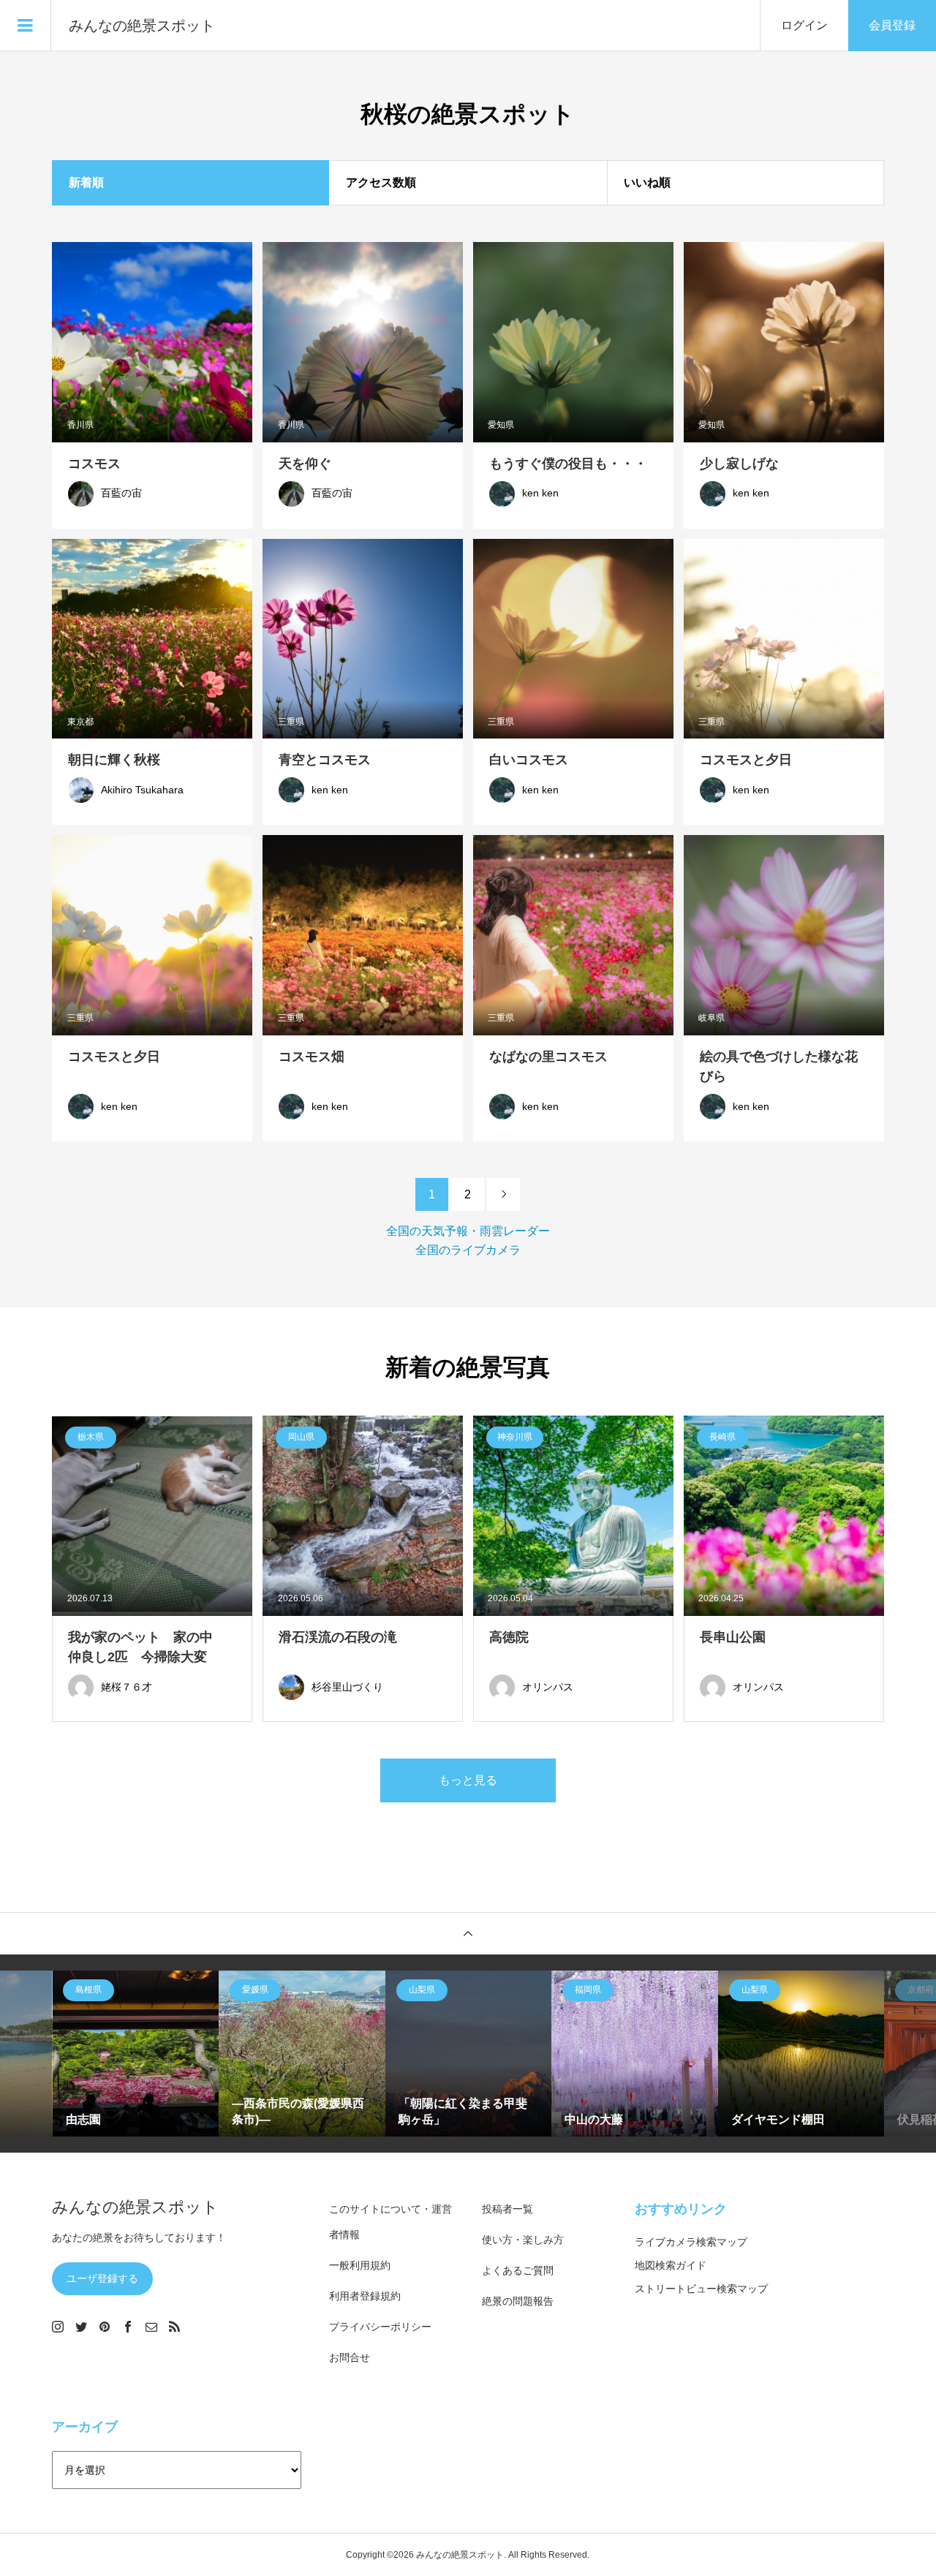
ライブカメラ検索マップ (691, 2242)
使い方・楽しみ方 (523, 2240)
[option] (136, 2054)
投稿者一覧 (507, 2209)
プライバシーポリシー (380, 2327)
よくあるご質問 (518, 2270)
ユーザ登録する (102, 2278)
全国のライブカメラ (468, 1250)
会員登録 (892, 25)
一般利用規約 (360, 2265)
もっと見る (468, 1780)
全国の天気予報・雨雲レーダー (468, 1231)
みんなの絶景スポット (142, 26)
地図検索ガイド (671, 2265)
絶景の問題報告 (518, 2301)
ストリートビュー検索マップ (701, 2289)
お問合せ (350, 2357)
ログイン (804, 25)
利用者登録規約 (365, 2296)
